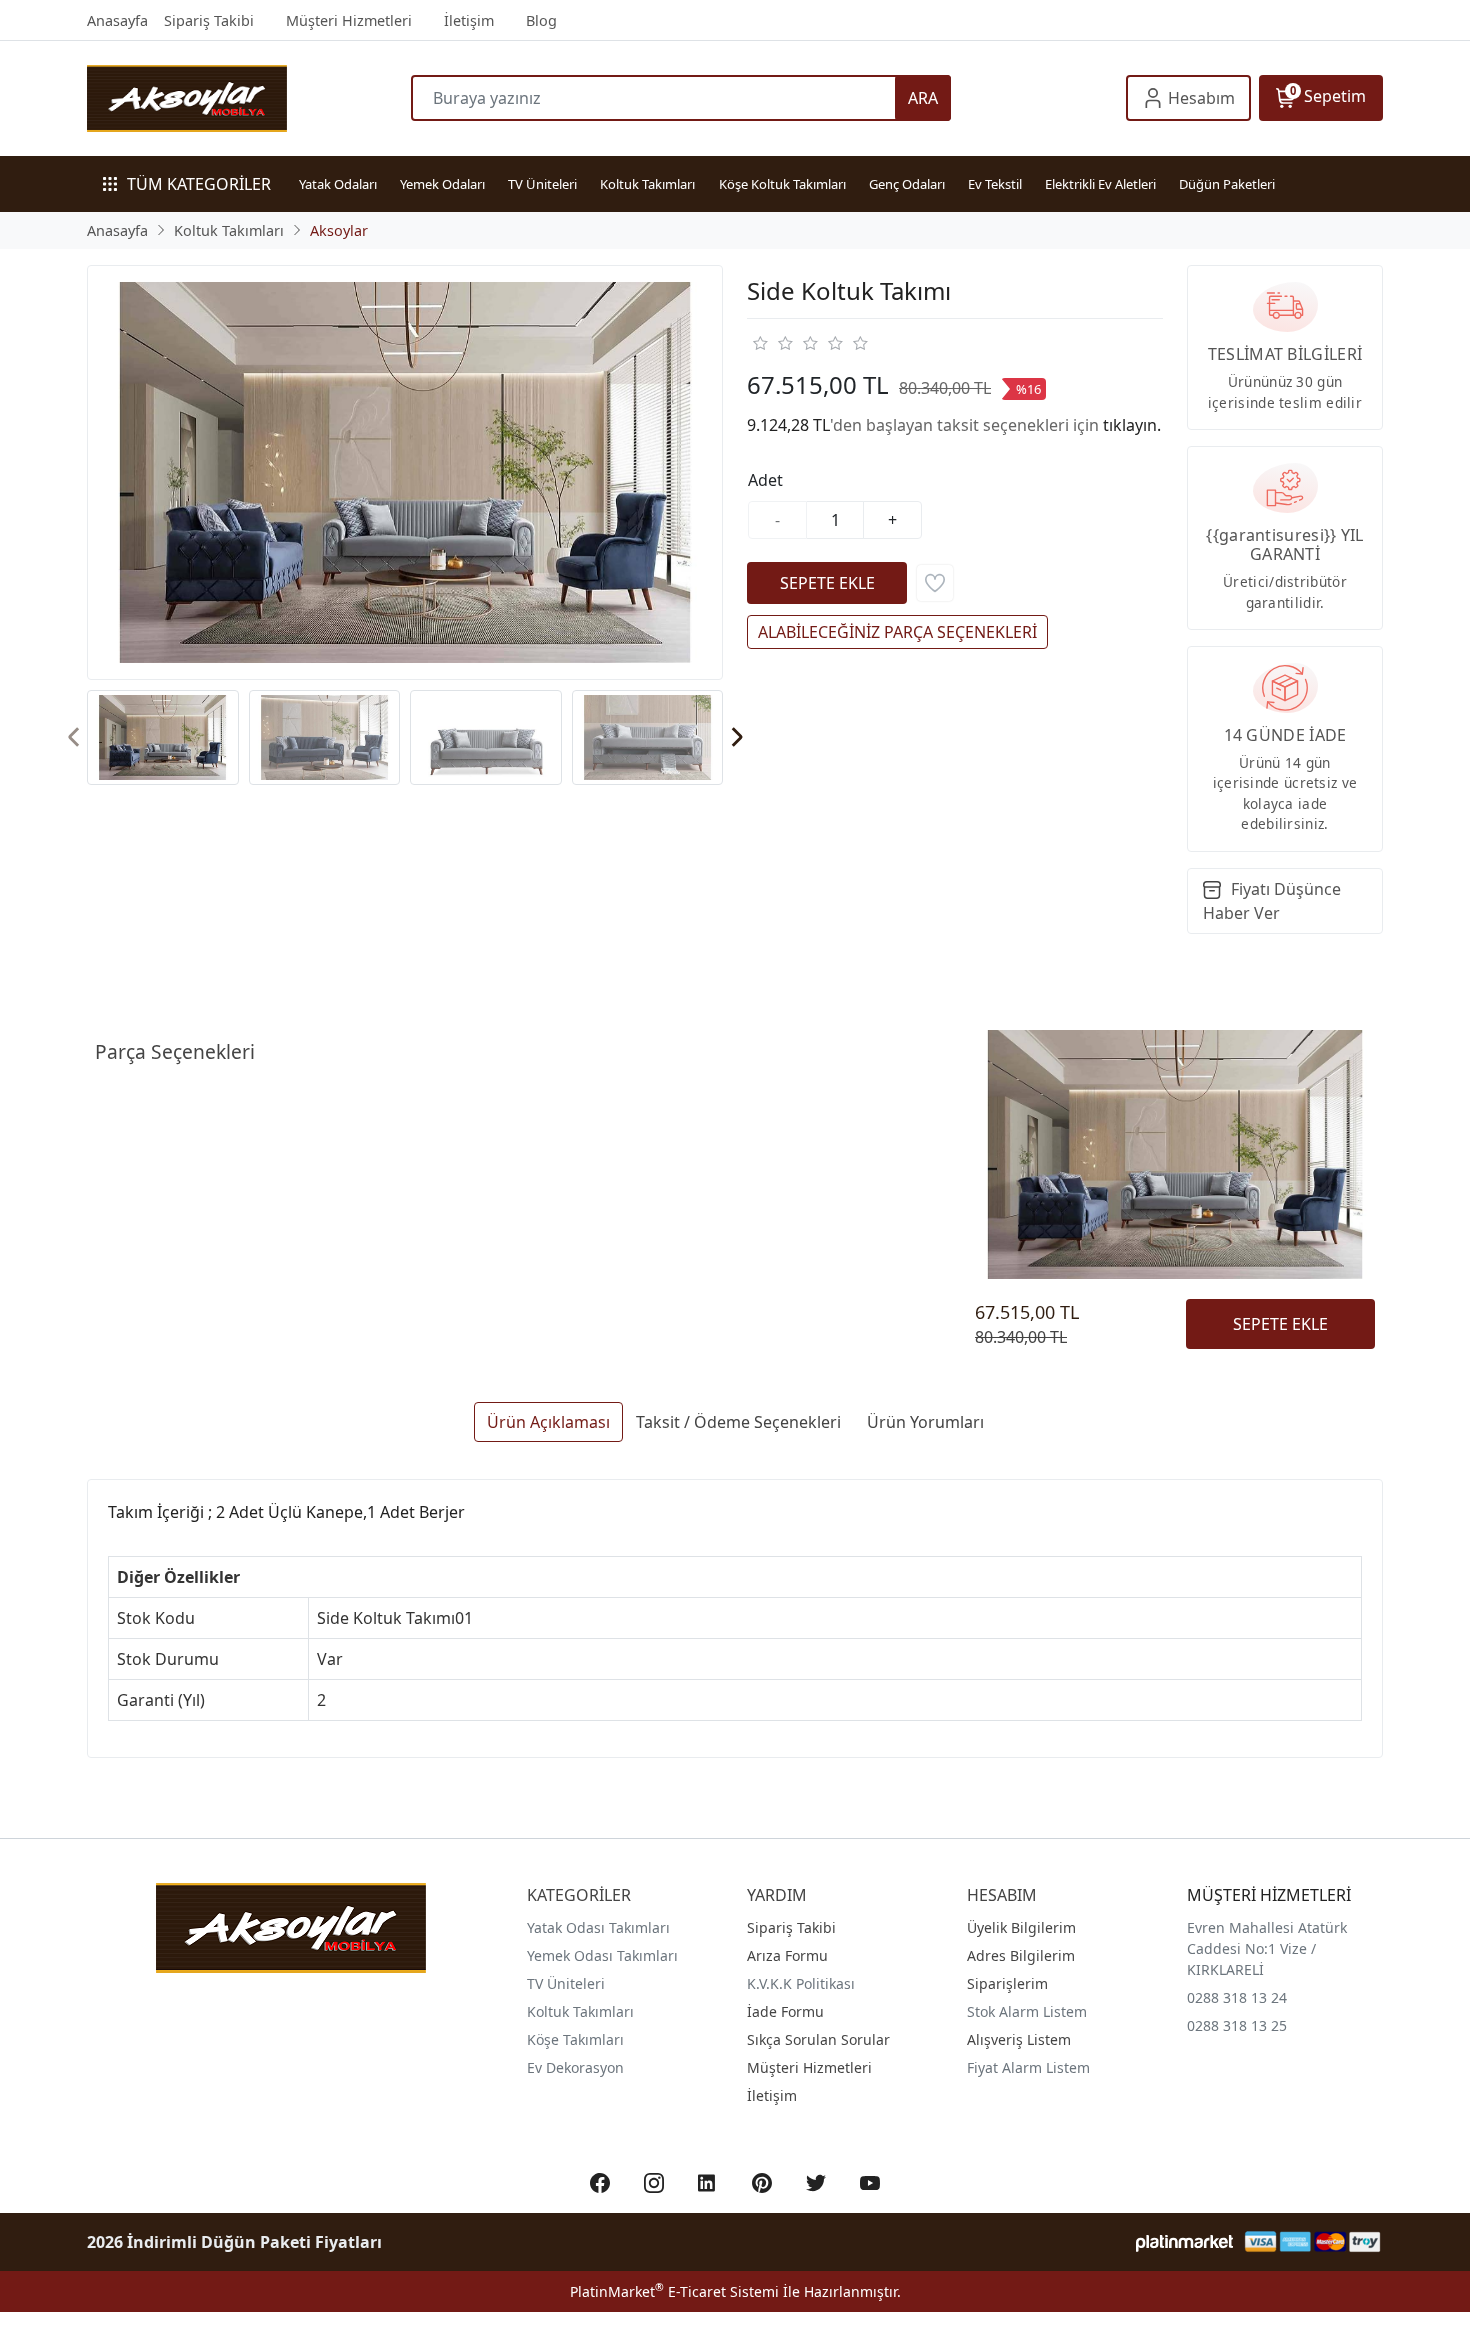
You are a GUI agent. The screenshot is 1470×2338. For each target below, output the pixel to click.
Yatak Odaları (338, 184)
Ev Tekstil (995, 184)
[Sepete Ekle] (827, 583)
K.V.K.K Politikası (801, 1983)
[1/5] (759, 343)
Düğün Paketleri (1227, 184)
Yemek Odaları (442, 184)
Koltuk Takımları (647, 184)
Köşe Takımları (575, 2039)
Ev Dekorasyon (575, 2067)
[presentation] (74, 737)
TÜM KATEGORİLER (199, 184)
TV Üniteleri (542, 184)
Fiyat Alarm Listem (1028, 2067)
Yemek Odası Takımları (602, 1955)
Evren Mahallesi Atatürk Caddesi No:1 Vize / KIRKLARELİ (1267, 1948)
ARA (923, 98)
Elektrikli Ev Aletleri (1100, 184)
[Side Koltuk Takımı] (405, 472)
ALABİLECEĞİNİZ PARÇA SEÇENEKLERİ (897, 632)
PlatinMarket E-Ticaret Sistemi (674, 2291)
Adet (765, 480)
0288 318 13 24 (1237, 1997)
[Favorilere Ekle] (935, 583)
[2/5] (772, 343)
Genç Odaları (907, 184)
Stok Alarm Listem (1027, 2011)
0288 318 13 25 (1237, 2025)
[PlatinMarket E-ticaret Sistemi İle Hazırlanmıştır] (1184, 2241)
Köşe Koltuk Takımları (782, 184)
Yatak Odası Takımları (598, 1927)
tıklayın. (1132, 425)
